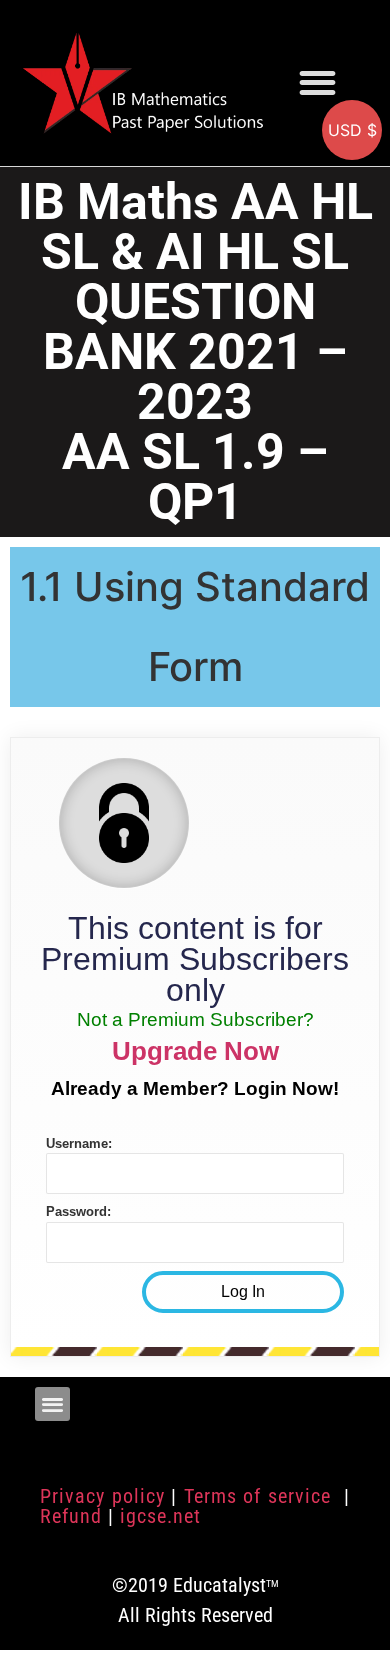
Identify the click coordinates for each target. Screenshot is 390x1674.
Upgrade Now (195, 1051)
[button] (317, 82)
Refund (71, 1516)
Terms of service (261, 1496)
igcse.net (160, 1516)
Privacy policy (102, 1496)
